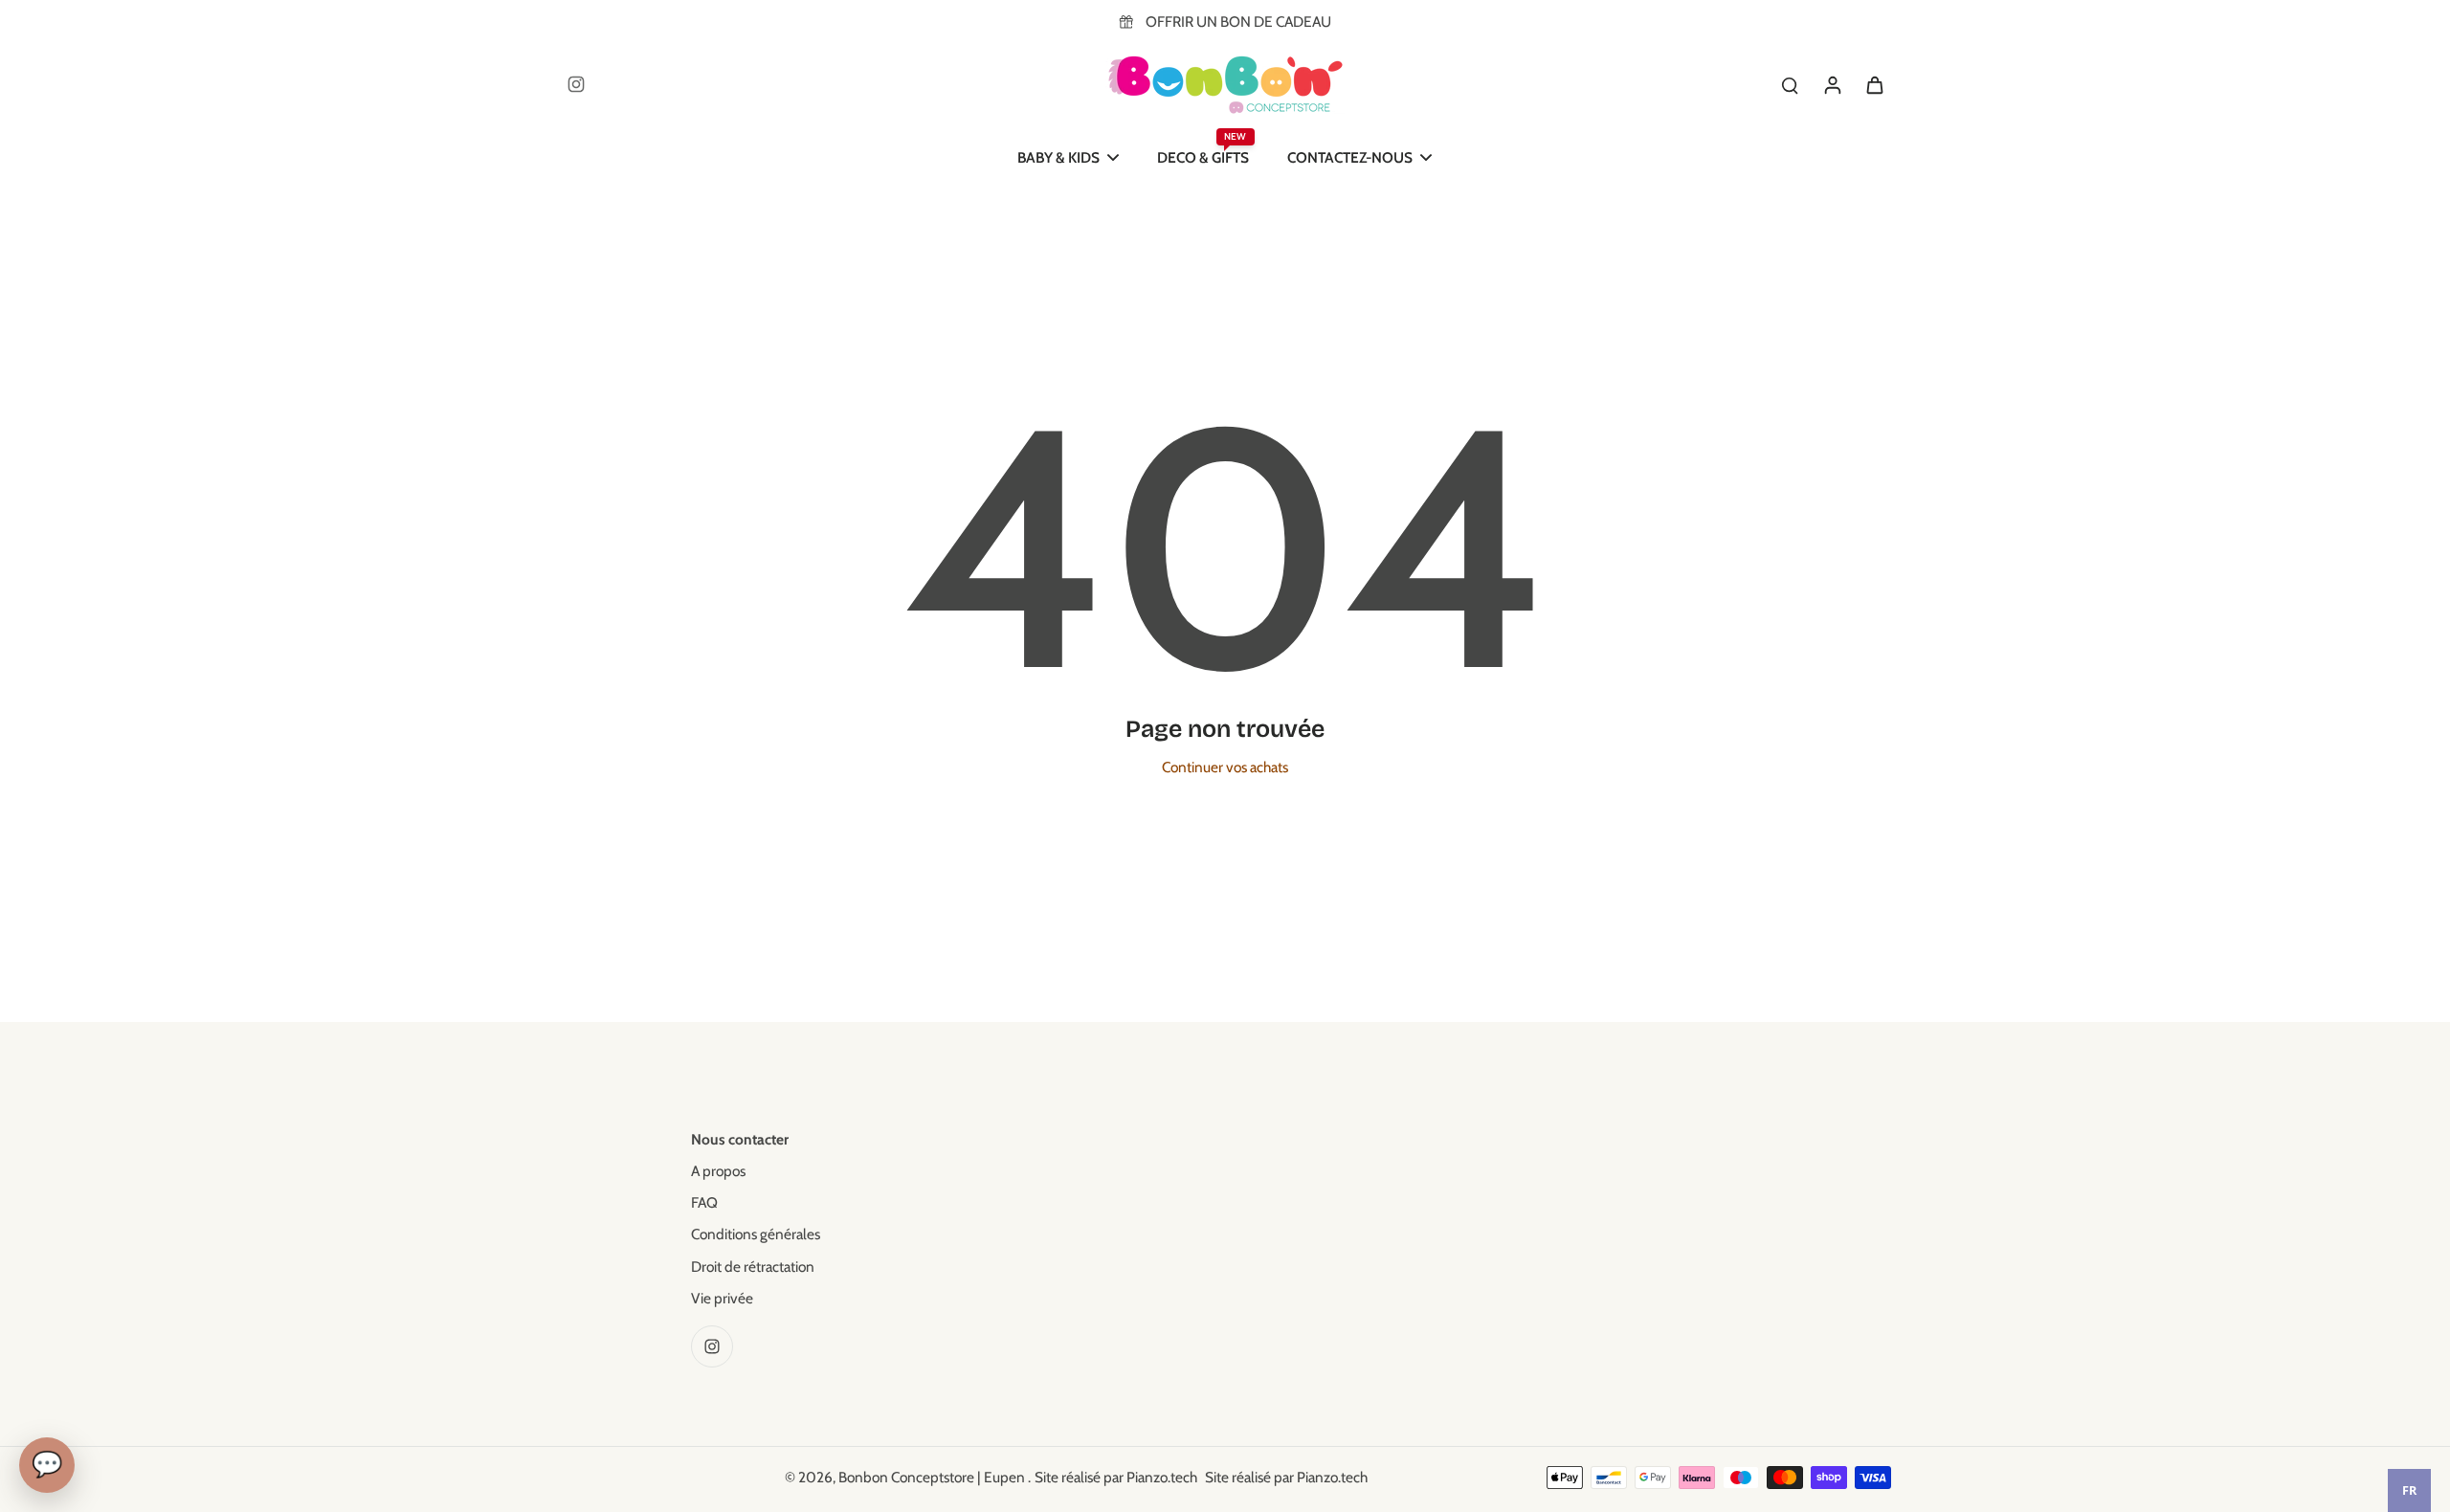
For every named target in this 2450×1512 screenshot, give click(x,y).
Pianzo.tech (1162, 1477)
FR (2409, 1490)
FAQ (704, 1202)
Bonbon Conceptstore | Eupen (933, 1477)
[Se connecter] (1832, 84)
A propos (718, 1171)
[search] (1790, 84)
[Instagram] (576, 84)
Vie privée (722, 1298)
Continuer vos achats (1225, 767)
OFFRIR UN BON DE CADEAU (1238, 22)
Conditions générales (756, 1234)
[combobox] (2409, 1490)
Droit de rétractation (753, 1267)
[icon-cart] (1874, 84)
